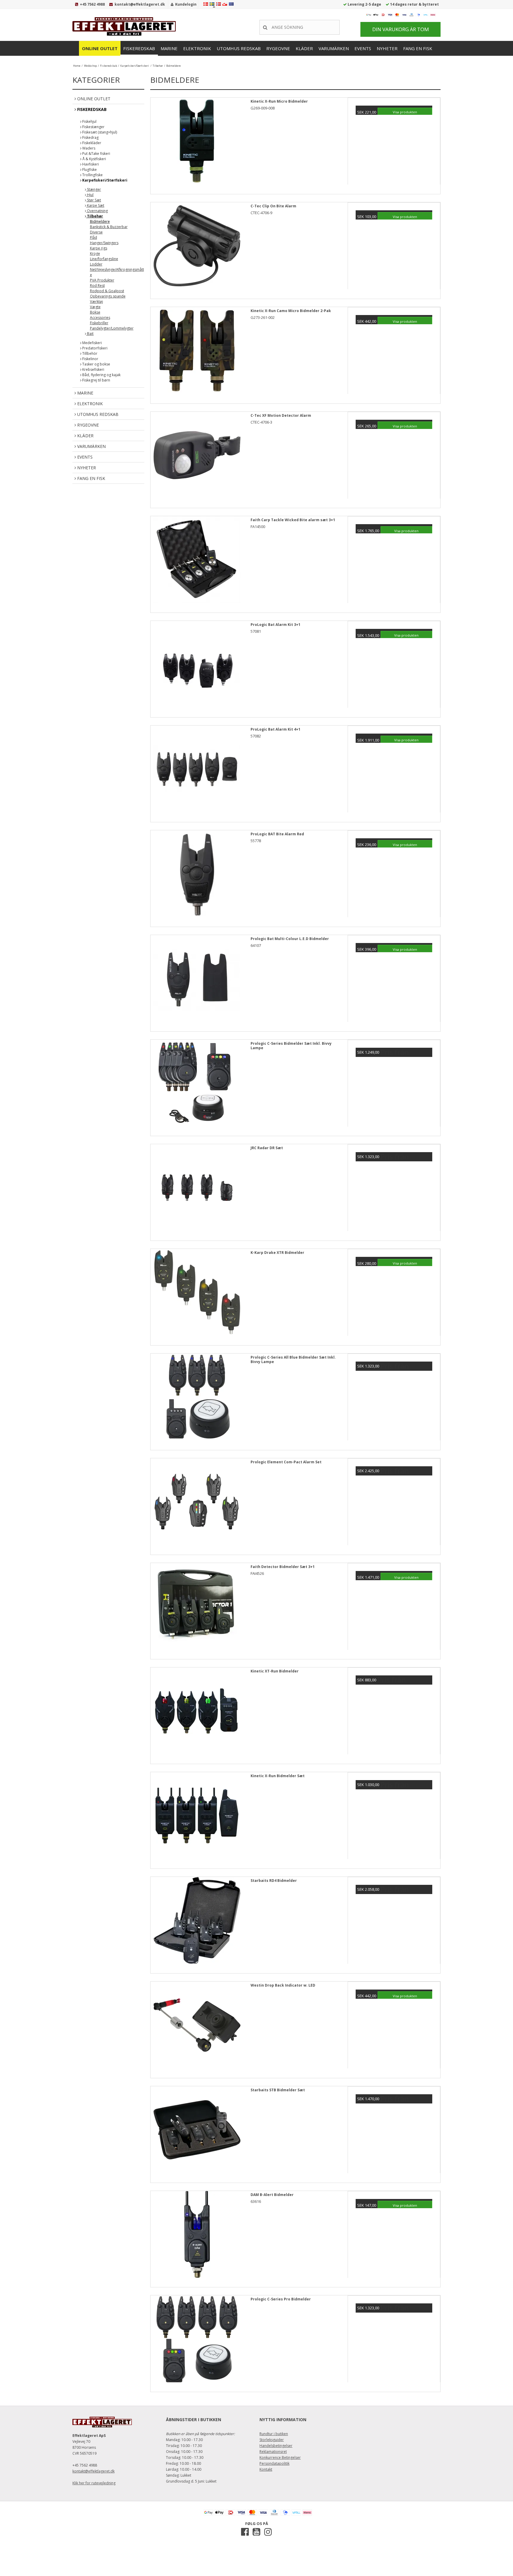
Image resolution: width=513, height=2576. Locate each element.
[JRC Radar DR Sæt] (197, 1190)
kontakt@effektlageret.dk (140, 4)
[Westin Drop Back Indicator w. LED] (197, 2028)
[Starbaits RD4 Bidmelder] (197, 1923)
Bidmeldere (100, 221)
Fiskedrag (90, 137)
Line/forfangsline (104, 259)
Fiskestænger (93, 127)
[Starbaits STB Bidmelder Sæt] (197, 2133)
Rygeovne (278, 48)
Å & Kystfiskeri (94, 159)
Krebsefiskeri (93, 369)
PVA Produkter (102, 280)
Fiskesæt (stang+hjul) (99, 132)
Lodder (96, 264)
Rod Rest (97, 286)
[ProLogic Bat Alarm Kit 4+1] (197, 772)
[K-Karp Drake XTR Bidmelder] (197, 1295)
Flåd (94, 237)
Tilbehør (95, 216)
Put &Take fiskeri (96, 154)
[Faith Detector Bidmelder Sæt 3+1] (197, 1609)
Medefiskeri (92, 343)
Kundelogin (186, 4)
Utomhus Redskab (239, 48)
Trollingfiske (92, 175)
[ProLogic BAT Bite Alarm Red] (197, 877)
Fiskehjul (89, 121)
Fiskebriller (99, 323)
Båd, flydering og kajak (101, 375)
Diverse (96, 232)
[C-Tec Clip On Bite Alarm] (197, 249)
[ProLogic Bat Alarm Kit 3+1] (197, 667)
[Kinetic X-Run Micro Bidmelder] (197, 144)
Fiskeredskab (139, 48)
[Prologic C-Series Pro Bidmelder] (197, 2342)
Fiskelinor (90, 359)
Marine (169, 48)
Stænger (94, 189)
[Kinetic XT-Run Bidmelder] (197, 1714)
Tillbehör (89, 353)
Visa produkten (405, 112)
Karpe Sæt (95, 205)
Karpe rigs (99, 248)
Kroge (95, 253)
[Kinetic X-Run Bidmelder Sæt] (197, 1818)
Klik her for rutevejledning (94, 2483)
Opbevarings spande (108, 296)
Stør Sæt (94, 200)
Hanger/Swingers (104, 243)
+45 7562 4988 (92, 4)
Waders (88, 148)
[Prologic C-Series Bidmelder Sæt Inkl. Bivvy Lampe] (197, 1086)
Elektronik (197, 48)
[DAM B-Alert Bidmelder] (197, 2237)
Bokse (95, 312)
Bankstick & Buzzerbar (109, 227)
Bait (90, 334)
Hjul (90, 195)
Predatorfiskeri (94, 348)
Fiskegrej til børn (96, 380)
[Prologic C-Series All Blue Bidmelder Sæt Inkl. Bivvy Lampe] (197, 1400)
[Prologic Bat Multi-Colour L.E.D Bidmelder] (197, 981)
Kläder (304, 48)
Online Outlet (100, 48)
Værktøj (96, 302)
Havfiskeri (90, 164)
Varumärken (334, 48)
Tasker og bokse (96, 364)
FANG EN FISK (418, 48)
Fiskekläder (91, 143)
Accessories (100, 318)
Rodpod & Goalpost (107, 291)
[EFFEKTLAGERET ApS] (126, 26)
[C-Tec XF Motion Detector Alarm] (197, 458)
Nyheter (387, 48)
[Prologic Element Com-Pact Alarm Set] (197, 1505)
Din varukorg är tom (401, 29)
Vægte (95, 307)
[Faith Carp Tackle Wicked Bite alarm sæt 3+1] (197, 562)
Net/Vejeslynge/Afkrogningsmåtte (117, 272)
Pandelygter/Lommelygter (112, 328)
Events (363, 48)
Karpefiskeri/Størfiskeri (104, 180)
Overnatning (97, 211)
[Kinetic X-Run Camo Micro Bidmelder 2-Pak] (197, 353)
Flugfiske (89, 170)
